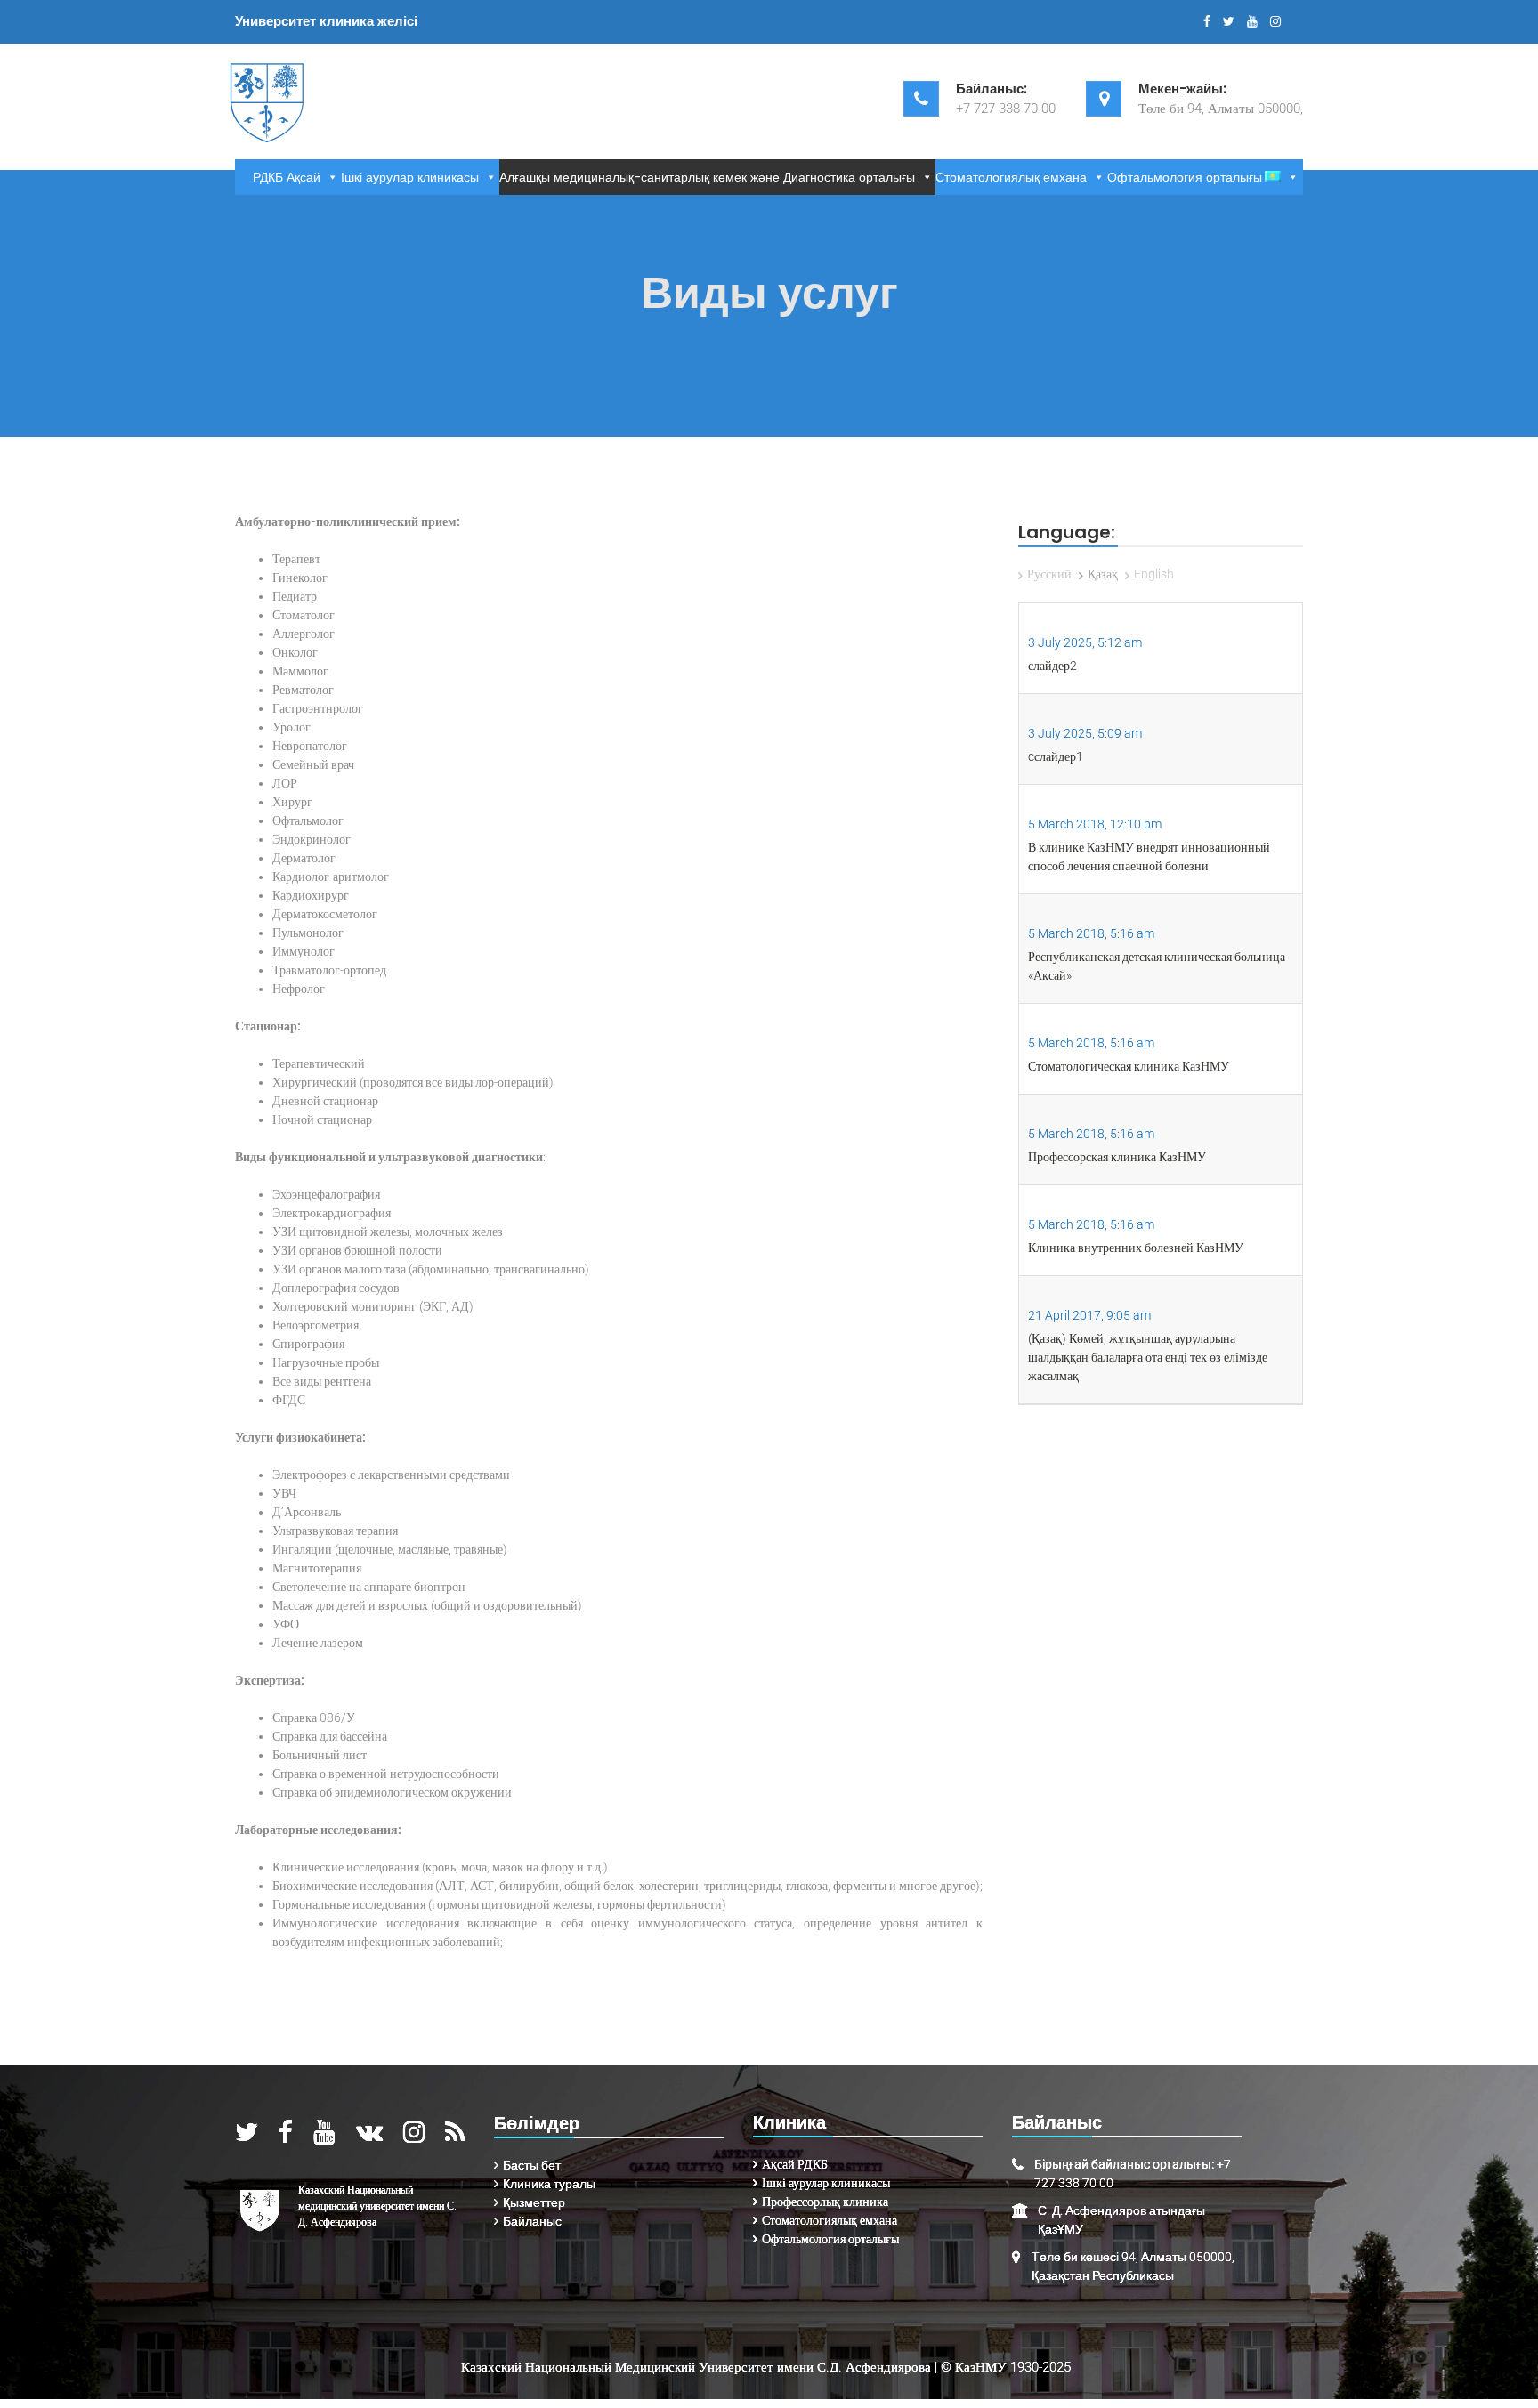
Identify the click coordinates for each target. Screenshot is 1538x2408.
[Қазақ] (1283, 177)
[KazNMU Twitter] (247, 2137)
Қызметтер (534, 2202)
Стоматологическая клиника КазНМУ (1129, 1066)
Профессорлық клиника (825, 2202)
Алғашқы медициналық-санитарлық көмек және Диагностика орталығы (707, 177)
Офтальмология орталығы (1185, 177)
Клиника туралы (549, 2184)
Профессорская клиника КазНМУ (1117, 1157)
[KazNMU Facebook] (286, 2137)
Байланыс (532, 2221)
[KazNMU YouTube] (324, 2137)
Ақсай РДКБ (795, 2164)
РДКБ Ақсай (287, 177)
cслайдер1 (1056, 756)
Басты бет (532, 2165)
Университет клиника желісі (326, 21)
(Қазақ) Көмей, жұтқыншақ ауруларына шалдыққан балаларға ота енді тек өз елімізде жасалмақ (1148, 1357)
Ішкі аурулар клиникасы (410, 177)
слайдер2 (1052, 666)
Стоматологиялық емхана (1011, 177)
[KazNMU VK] (369, 2137)
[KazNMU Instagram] (414, 2137)
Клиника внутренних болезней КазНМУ (1136, 1248)
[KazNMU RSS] (455, 2137)
